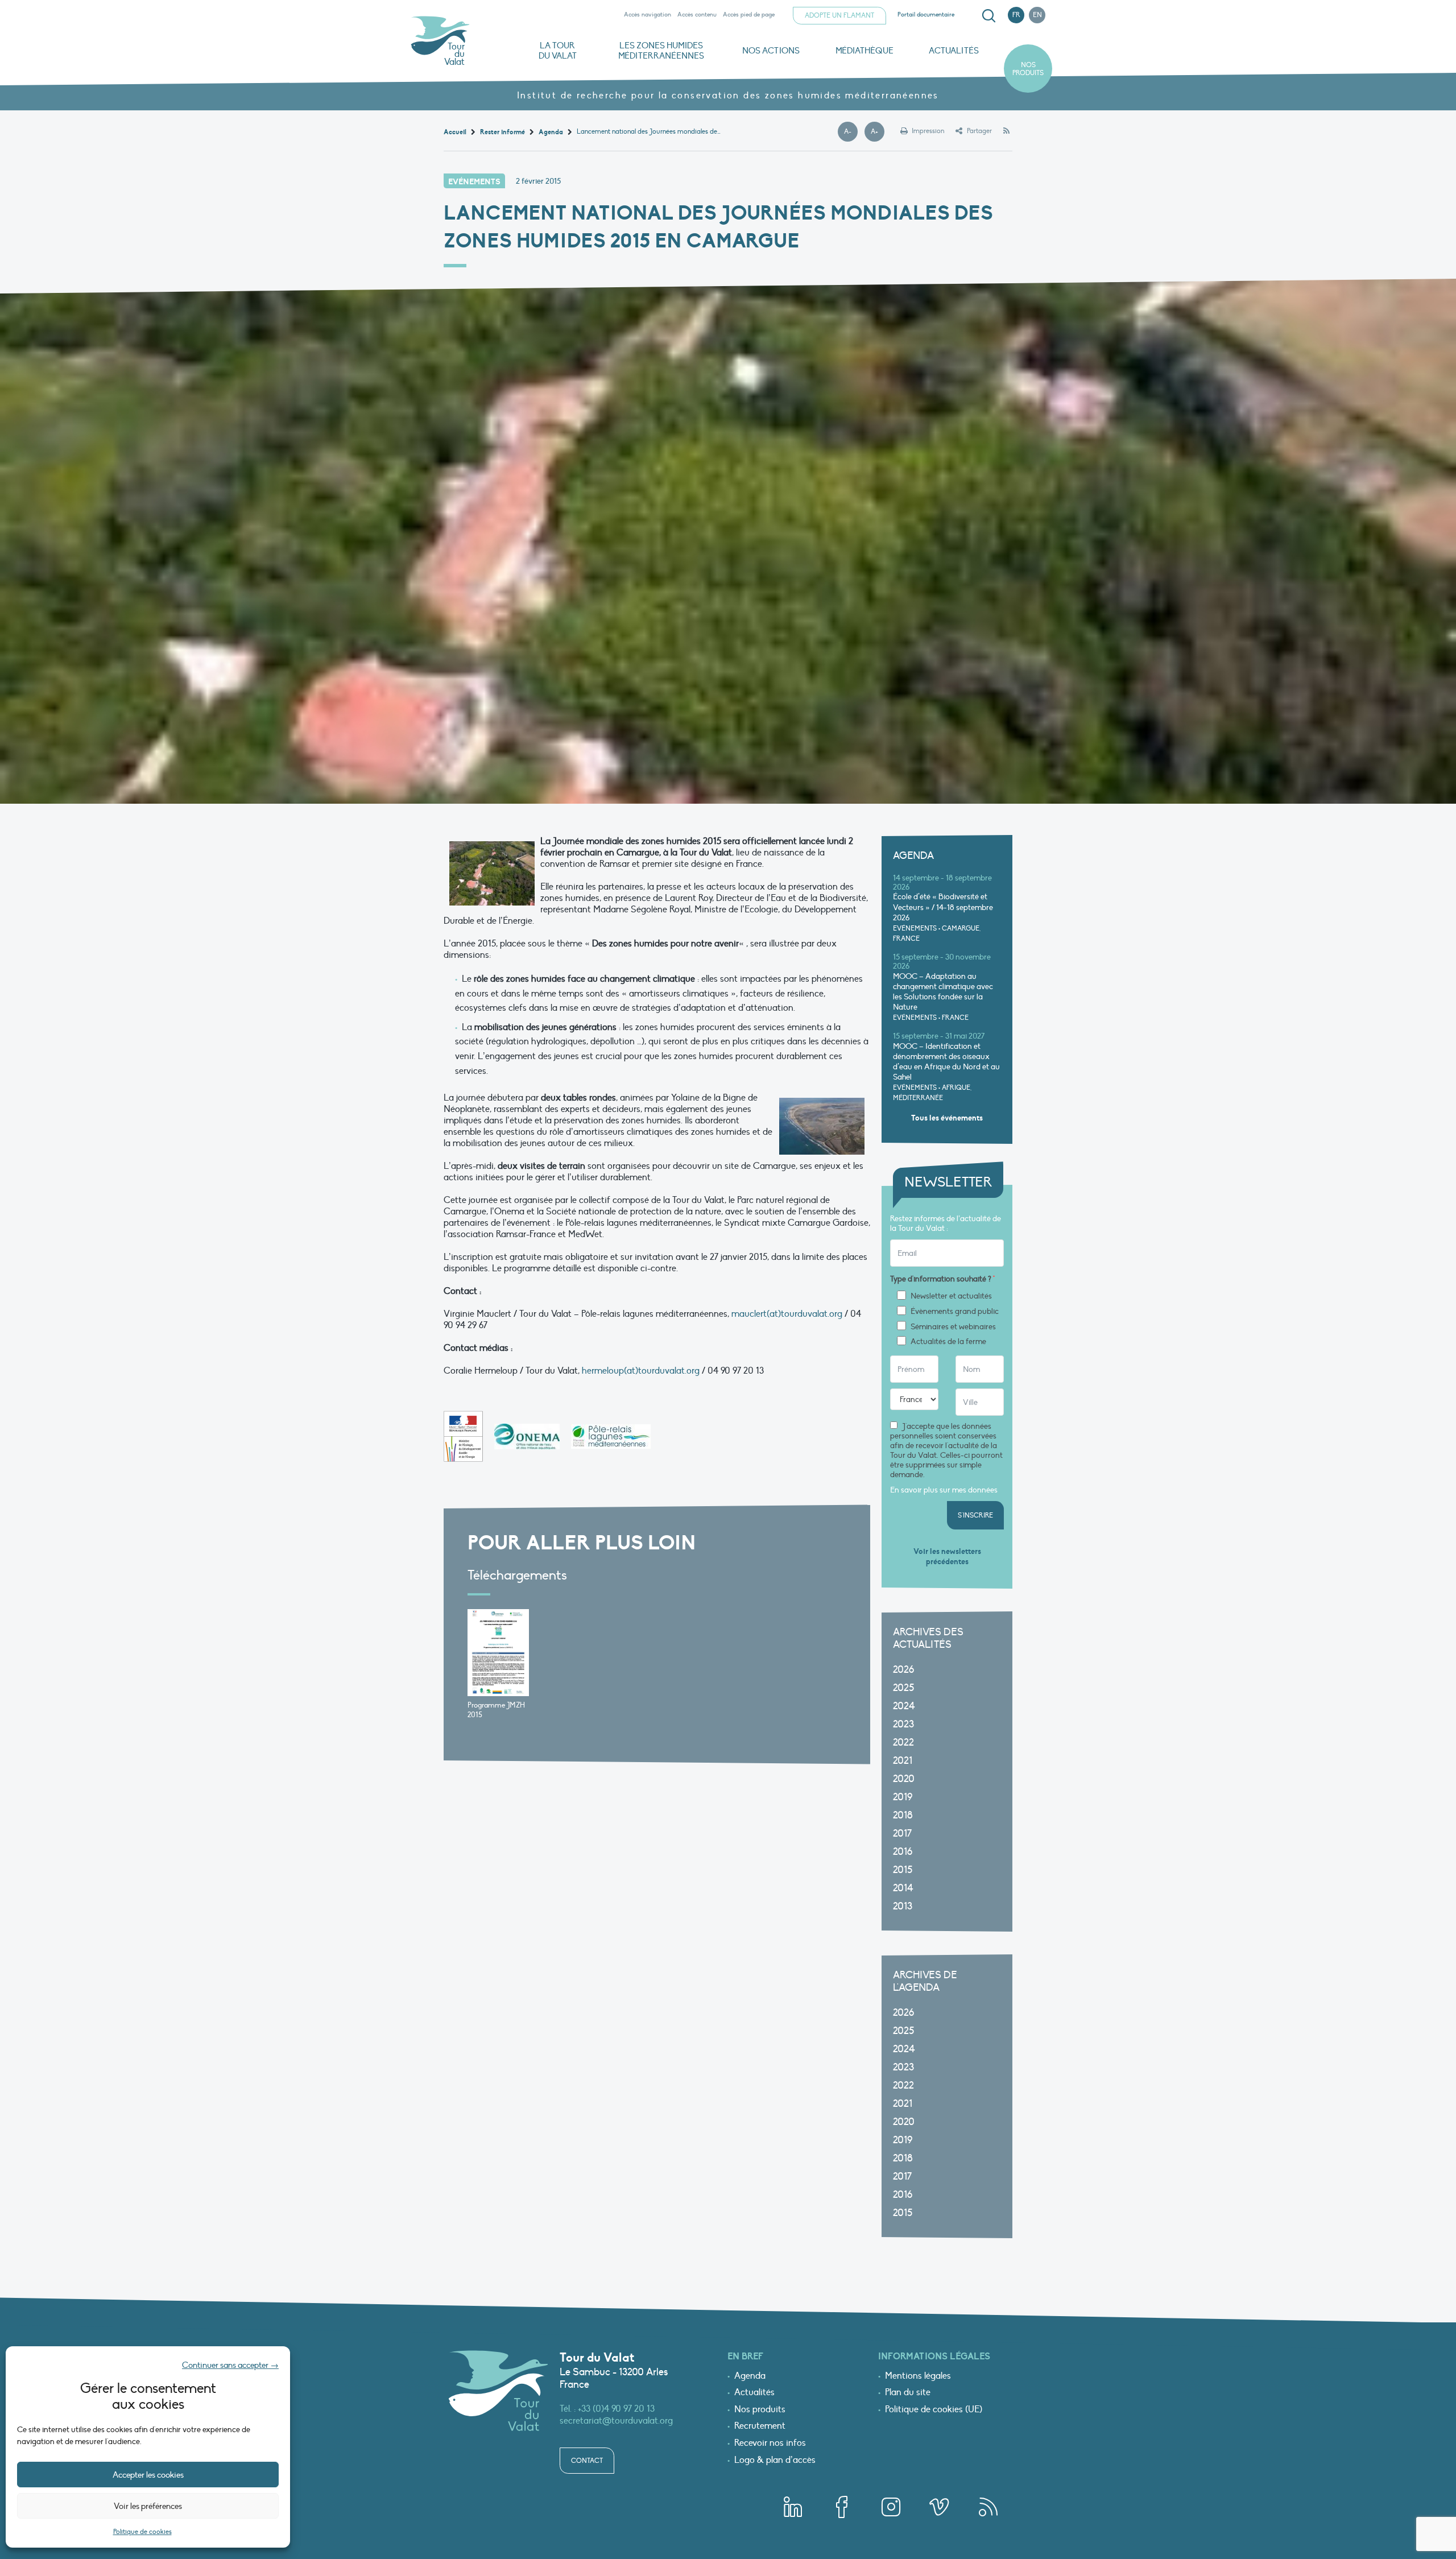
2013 (903, 1906)
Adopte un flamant (839, 15)
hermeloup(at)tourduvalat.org (641, 1371)
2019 (903, 1797)
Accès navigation (648, 15)
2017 (902, 1834)
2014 (903, 1888)
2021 (903, 1761)
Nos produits (1028, 69)
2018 (903, 1815)
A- (851, 132)
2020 (904, 1779)
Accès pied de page (749, 15)
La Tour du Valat (558, 51)
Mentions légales (918, 2376)
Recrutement (760, 2426)
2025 (903, 1688)
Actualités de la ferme (948, 1342)
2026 (903, 1670)
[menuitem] (987, 16)
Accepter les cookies (148, 2475)
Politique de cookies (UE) (934, 2410)
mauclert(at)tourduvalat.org (787, 1314)
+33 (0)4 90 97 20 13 (616, 2409)
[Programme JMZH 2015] (498, 1652)
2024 (904, 1706)
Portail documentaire (926, 15)
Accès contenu (697, 15)
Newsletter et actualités (951, 1296)
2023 (903, 1724)
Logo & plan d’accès (775, 2461)
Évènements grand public (955, 1312)
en (1037, 15)
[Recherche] (988, 16)
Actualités (954, 51)
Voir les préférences (148, 2506)
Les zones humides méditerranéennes (661, 51)
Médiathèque (864, 51)
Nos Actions (771, 51)
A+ (878, 132)
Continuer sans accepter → (230, 2365)
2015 (903, 1870)
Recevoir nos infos (770, 2444)
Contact (587, 2461)
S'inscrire (975, 1515)
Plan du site (908, 2393)
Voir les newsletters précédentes (947, 1557)
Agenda (750, 2376)
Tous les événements (947, 1118)
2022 (903, 1742)
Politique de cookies (142, 2532)
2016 (903, 1852)
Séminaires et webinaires (953, 1327)
